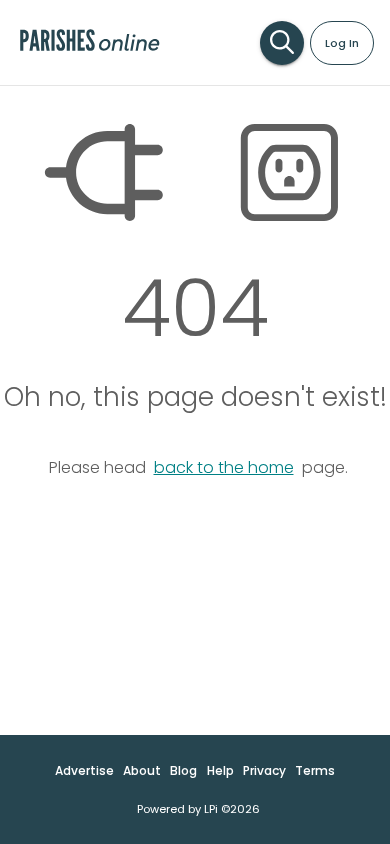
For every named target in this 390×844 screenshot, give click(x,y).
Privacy (264, 770)
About (142, 770)
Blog (183, 770)
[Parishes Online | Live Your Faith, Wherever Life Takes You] (89, 50)
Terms (315, 770)
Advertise (84, 770)
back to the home (224, 467)
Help (220, 770)
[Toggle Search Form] (282, 43)
